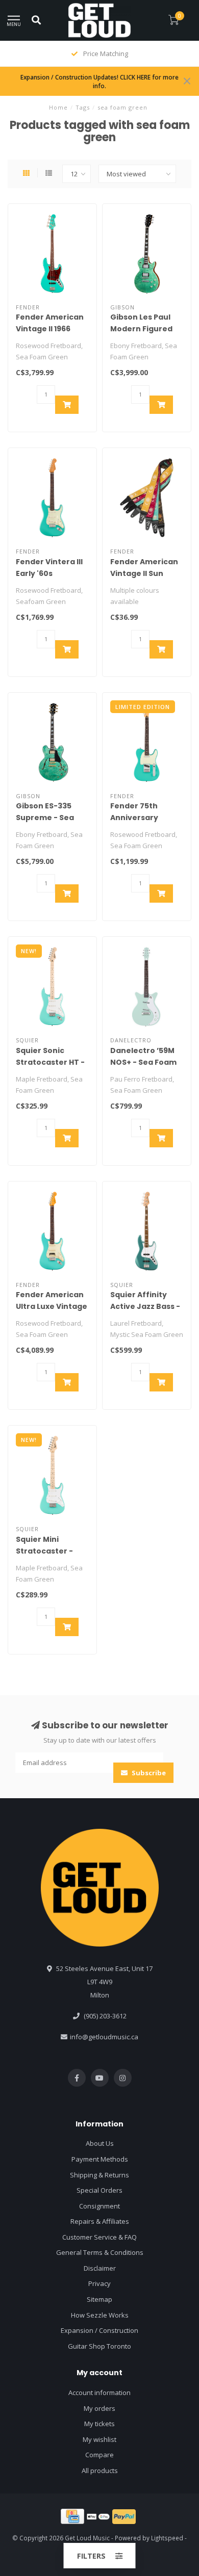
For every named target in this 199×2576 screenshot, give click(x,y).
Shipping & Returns (99, 2175)
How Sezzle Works (100, 2315)
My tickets (99, 2424)
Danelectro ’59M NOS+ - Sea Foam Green (143, 1062)
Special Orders (99, 2190)
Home (58, 107)
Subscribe (148, 1773)
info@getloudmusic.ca (104, 2037)
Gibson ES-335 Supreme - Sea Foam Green (45, 818)
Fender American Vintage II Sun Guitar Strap (144, 573)
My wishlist (99, 2439)
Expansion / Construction (99, 2330)
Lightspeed (167, 2538)
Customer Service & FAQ (99, 2237)
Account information (99, 2393)
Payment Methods (100, 2159)
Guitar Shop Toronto (99, 2346)
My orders (99, 2408)
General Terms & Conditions (100, 2252)
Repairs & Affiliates (100, 2221)
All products (100, 2470)
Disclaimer (100, 2268)
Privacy (99, 2283)
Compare (99, 2455)
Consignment (99, 2206)
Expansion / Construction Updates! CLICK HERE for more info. (99, 81)
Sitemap (99, 2299)
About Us (100, 2143)
